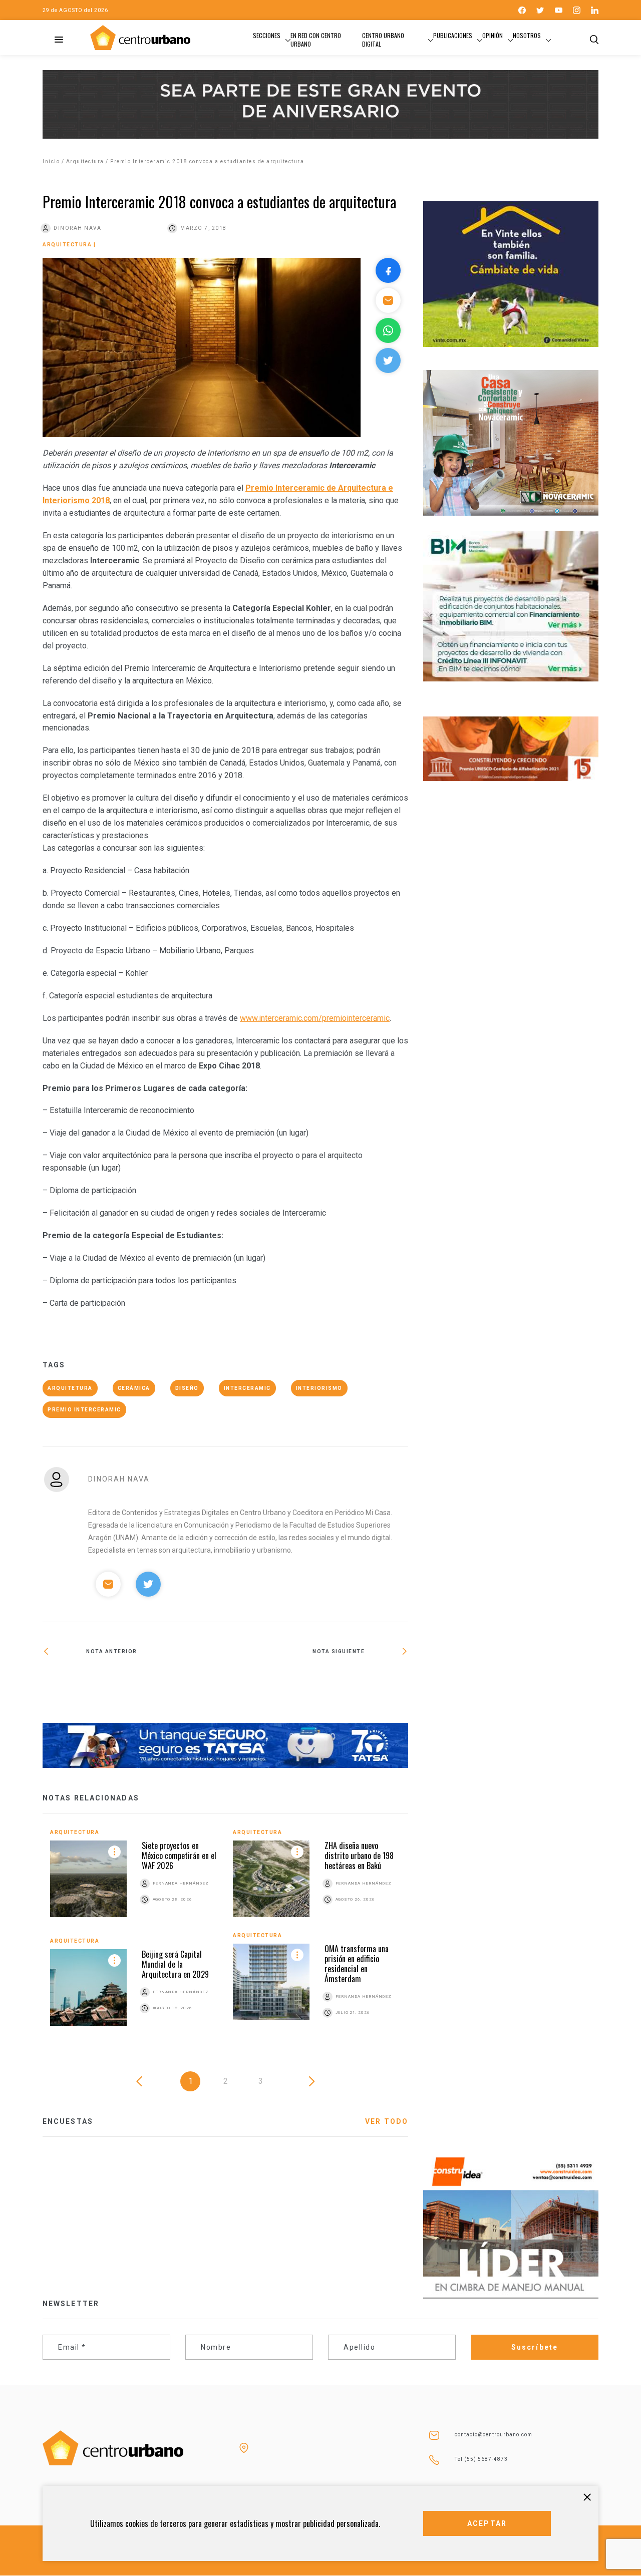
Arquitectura (85, 161)
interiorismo (319, 1388)
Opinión (493, 35)
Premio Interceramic (84, 1410)
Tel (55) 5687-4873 (481, 2459)
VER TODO (387, 2121)
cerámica (134, 1388)
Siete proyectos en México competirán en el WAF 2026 (179, 1856)
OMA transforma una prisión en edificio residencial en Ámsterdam (357, 1964)
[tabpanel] (225, 1935)
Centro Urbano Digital (383, 40)
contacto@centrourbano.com (494, 2435)
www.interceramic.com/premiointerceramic (315, 1018)
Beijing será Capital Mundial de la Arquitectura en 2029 (175, 1964)
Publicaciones (453, 35)
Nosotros (527, 35)
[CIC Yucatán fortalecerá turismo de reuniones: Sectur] (134, 1684)
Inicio (51, 161)
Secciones (267, 35)
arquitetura (70, 1388)
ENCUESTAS (68, 2121)
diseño (187, 1388)
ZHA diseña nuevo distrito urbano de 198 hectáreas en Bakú (359, 1856)
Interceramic (247, 1388)
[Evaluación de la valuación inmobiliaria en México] (317, 1685)
